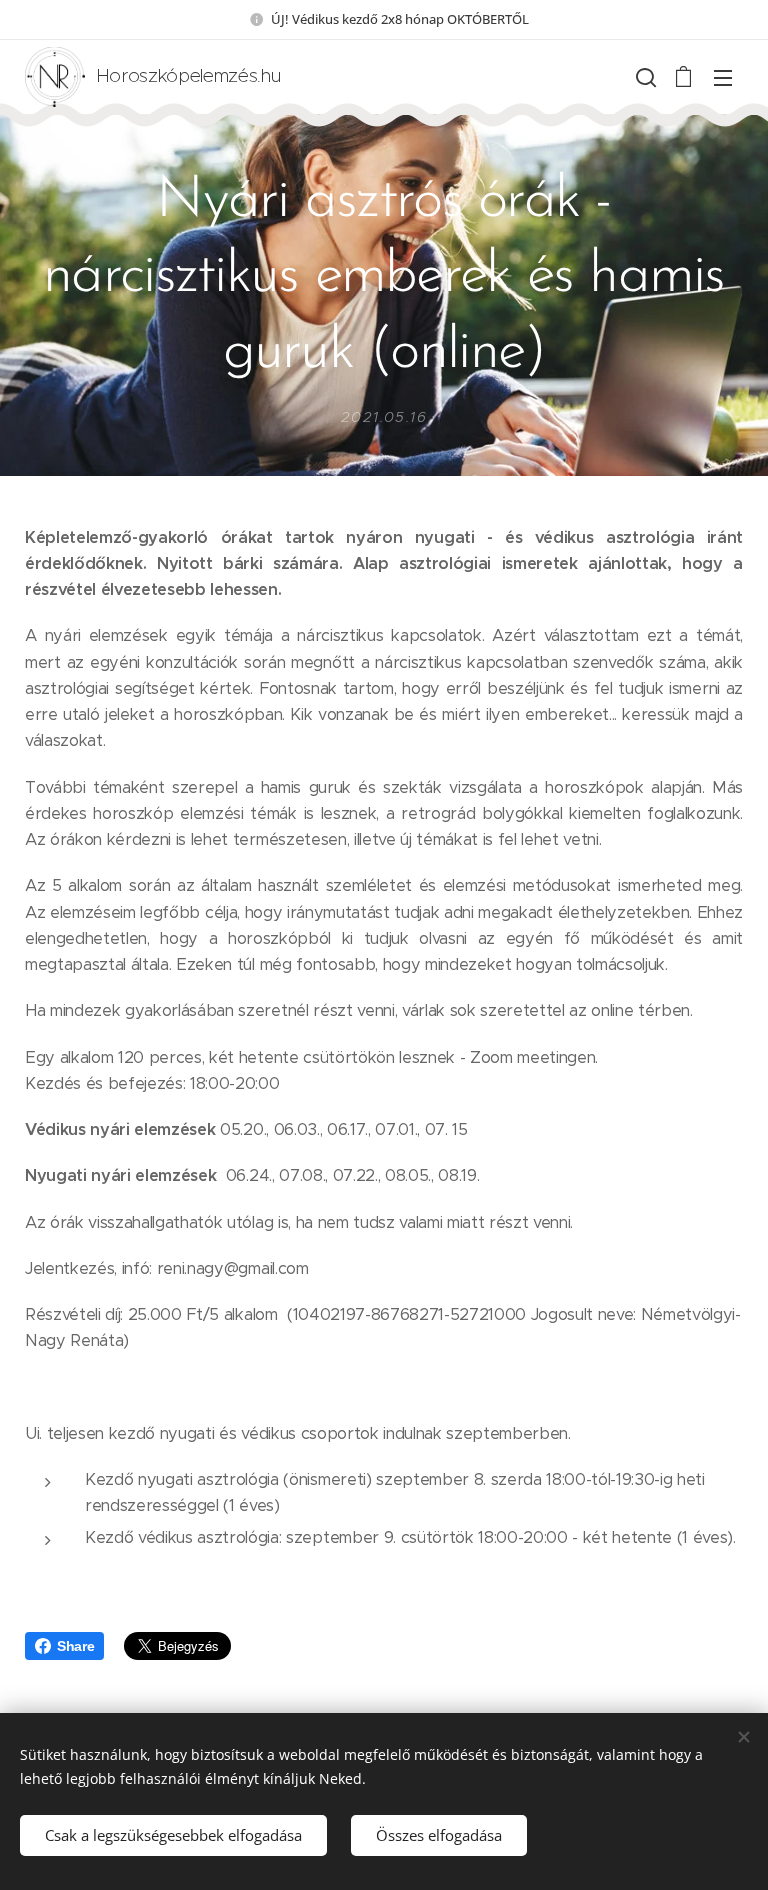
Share (75, 1646)
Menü (723, 77)
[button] (644, 77)
